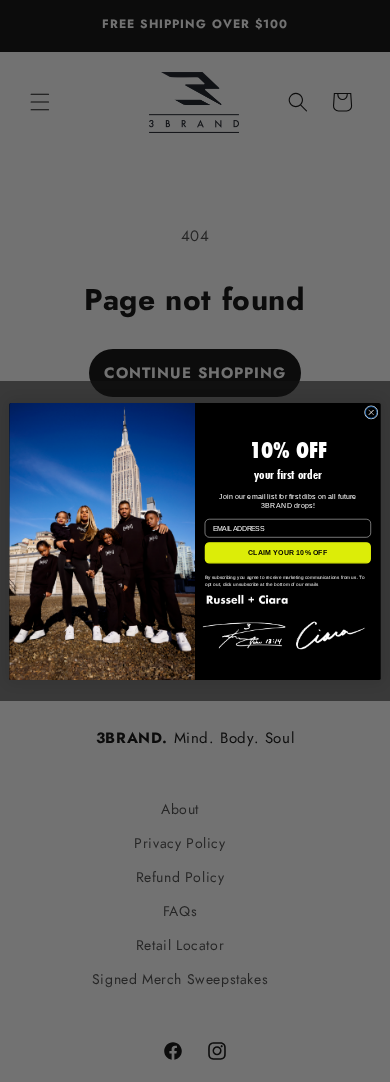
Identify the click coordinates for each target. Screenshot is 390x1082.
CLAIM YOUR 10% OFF (288, 552)
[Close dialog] (371, 412)
